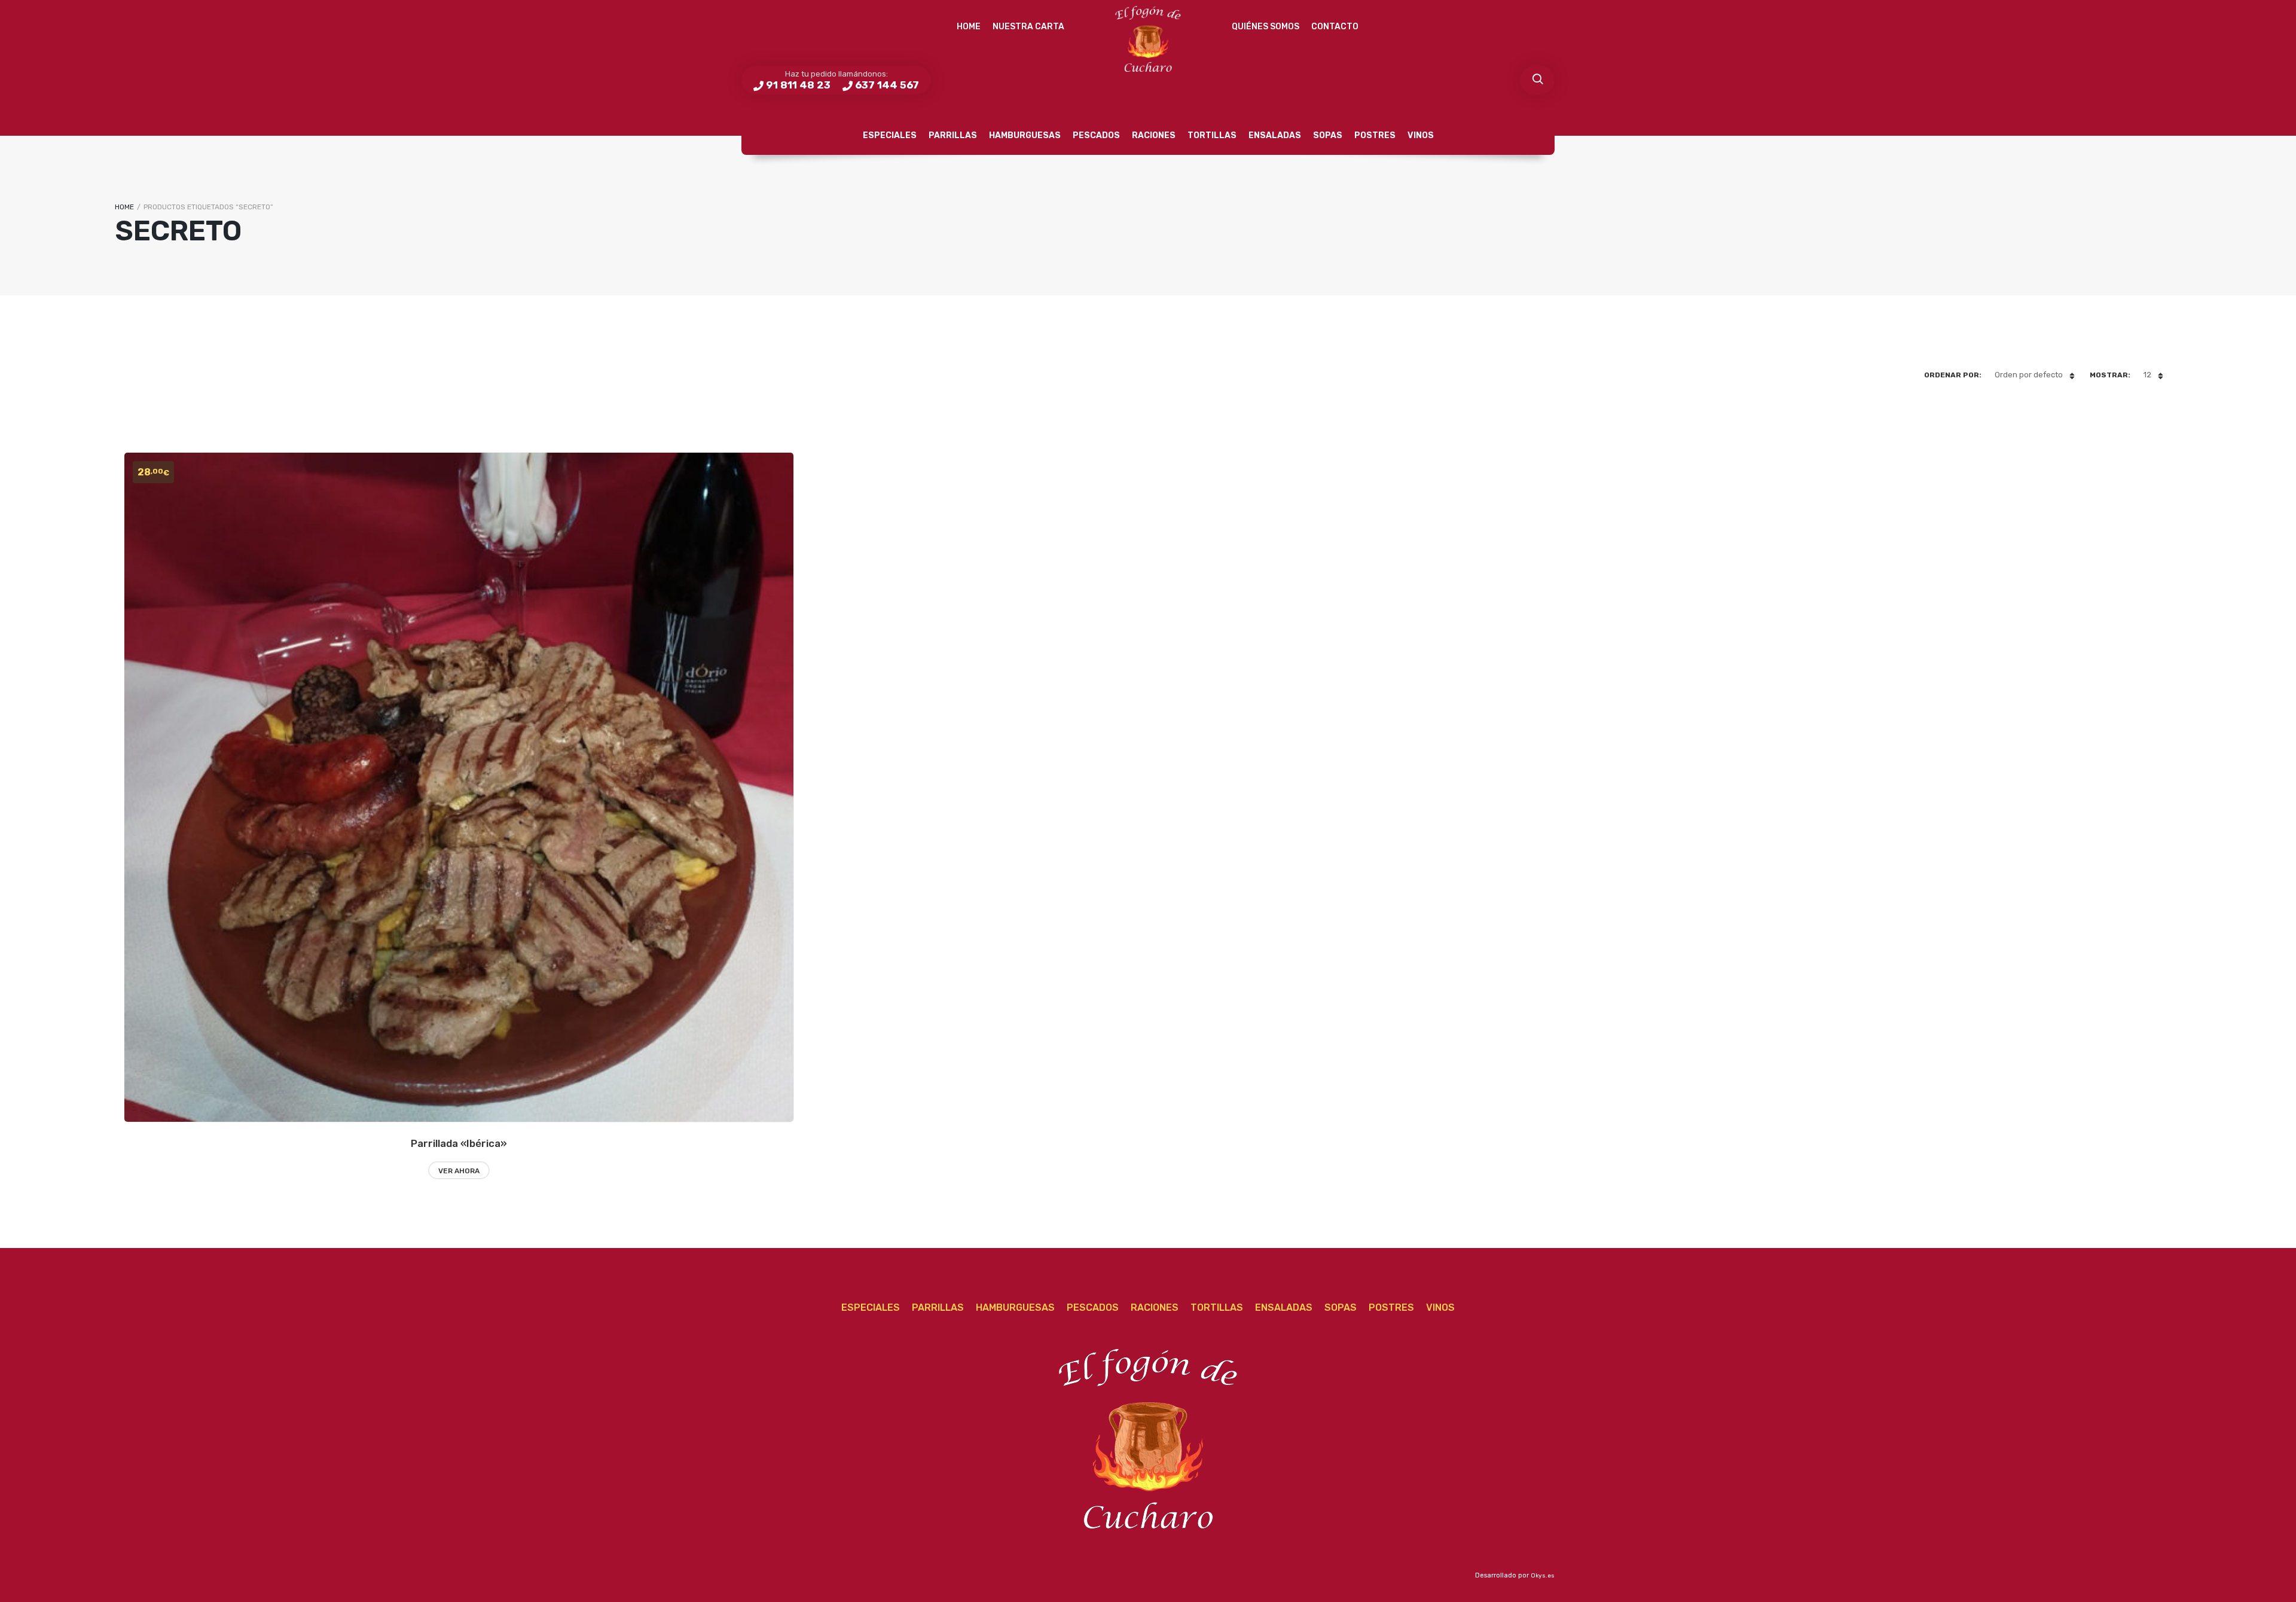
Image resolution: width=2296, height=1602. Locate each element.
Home (969, 27)
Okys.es (1543, 1576)
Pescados (1096, 135)
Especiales (890, 135)
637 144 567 (887, 85)
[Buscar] (1537, 80)
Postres (1375, 135)
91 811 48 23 (798, 85)
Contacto (1335, 27)
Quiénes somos (1265, 27)
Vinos (1421, 135)
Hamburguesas (1025, 135)
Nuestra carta (1028, 27)
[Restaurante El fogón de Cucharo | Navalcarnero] (1148, 39)
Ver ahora (459, 1171)
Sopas (1328, 135)
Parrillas (953, 135)
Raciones (1154, 135)
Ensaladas (1275, 135)
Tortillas (1212, 135)
